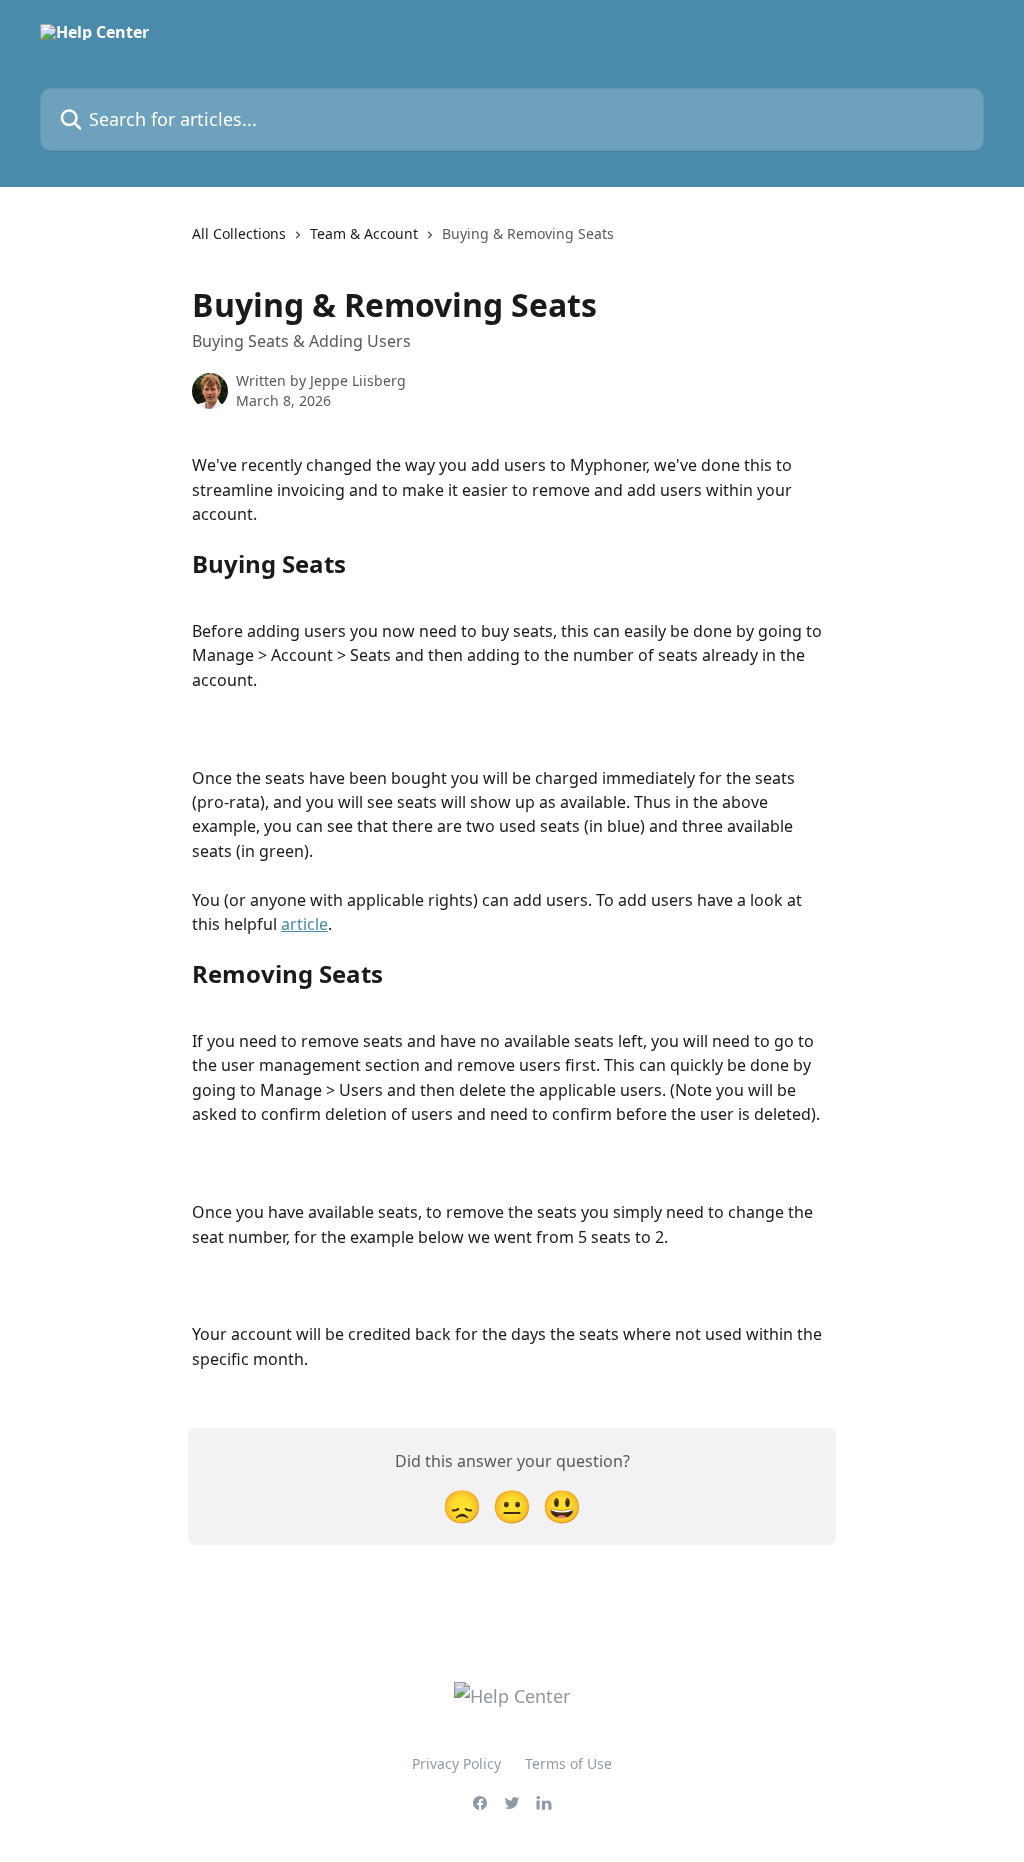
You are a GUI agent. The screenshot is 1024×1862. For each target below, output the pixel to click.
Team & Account (364, 233)
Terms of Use (568, 1763)
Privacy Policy (456, 1763)
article (304, 924)
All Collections (239, 233)
